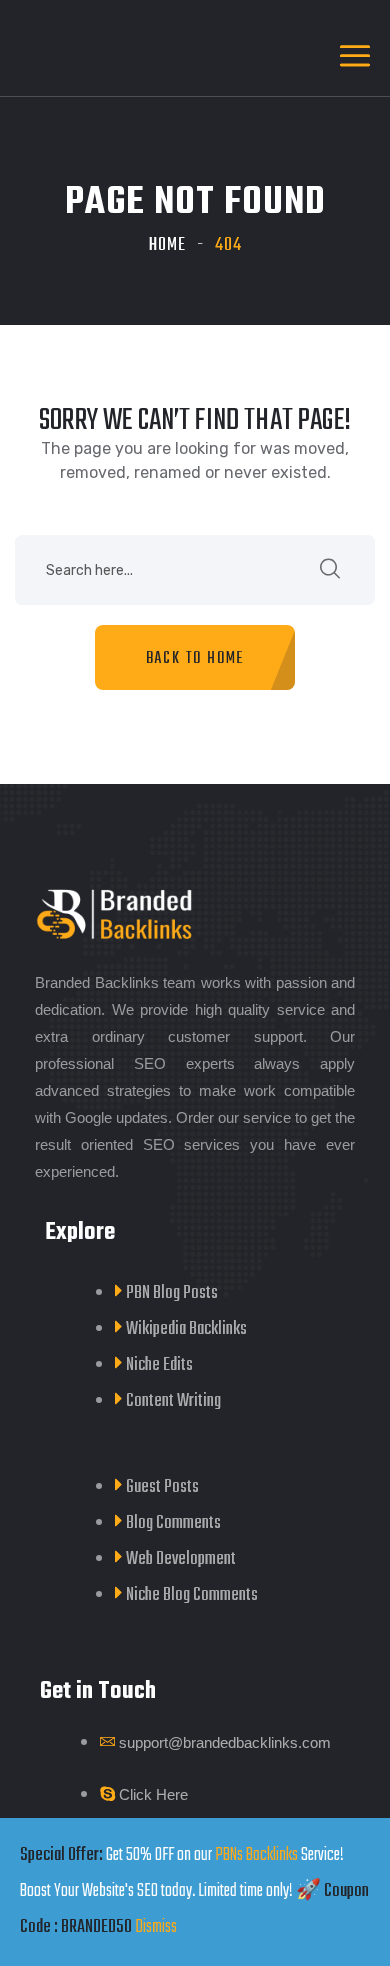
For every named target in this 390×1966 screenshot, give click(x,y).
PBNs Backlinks (256, 1855)
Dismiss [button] (156, 1927)
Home (167, 245)
